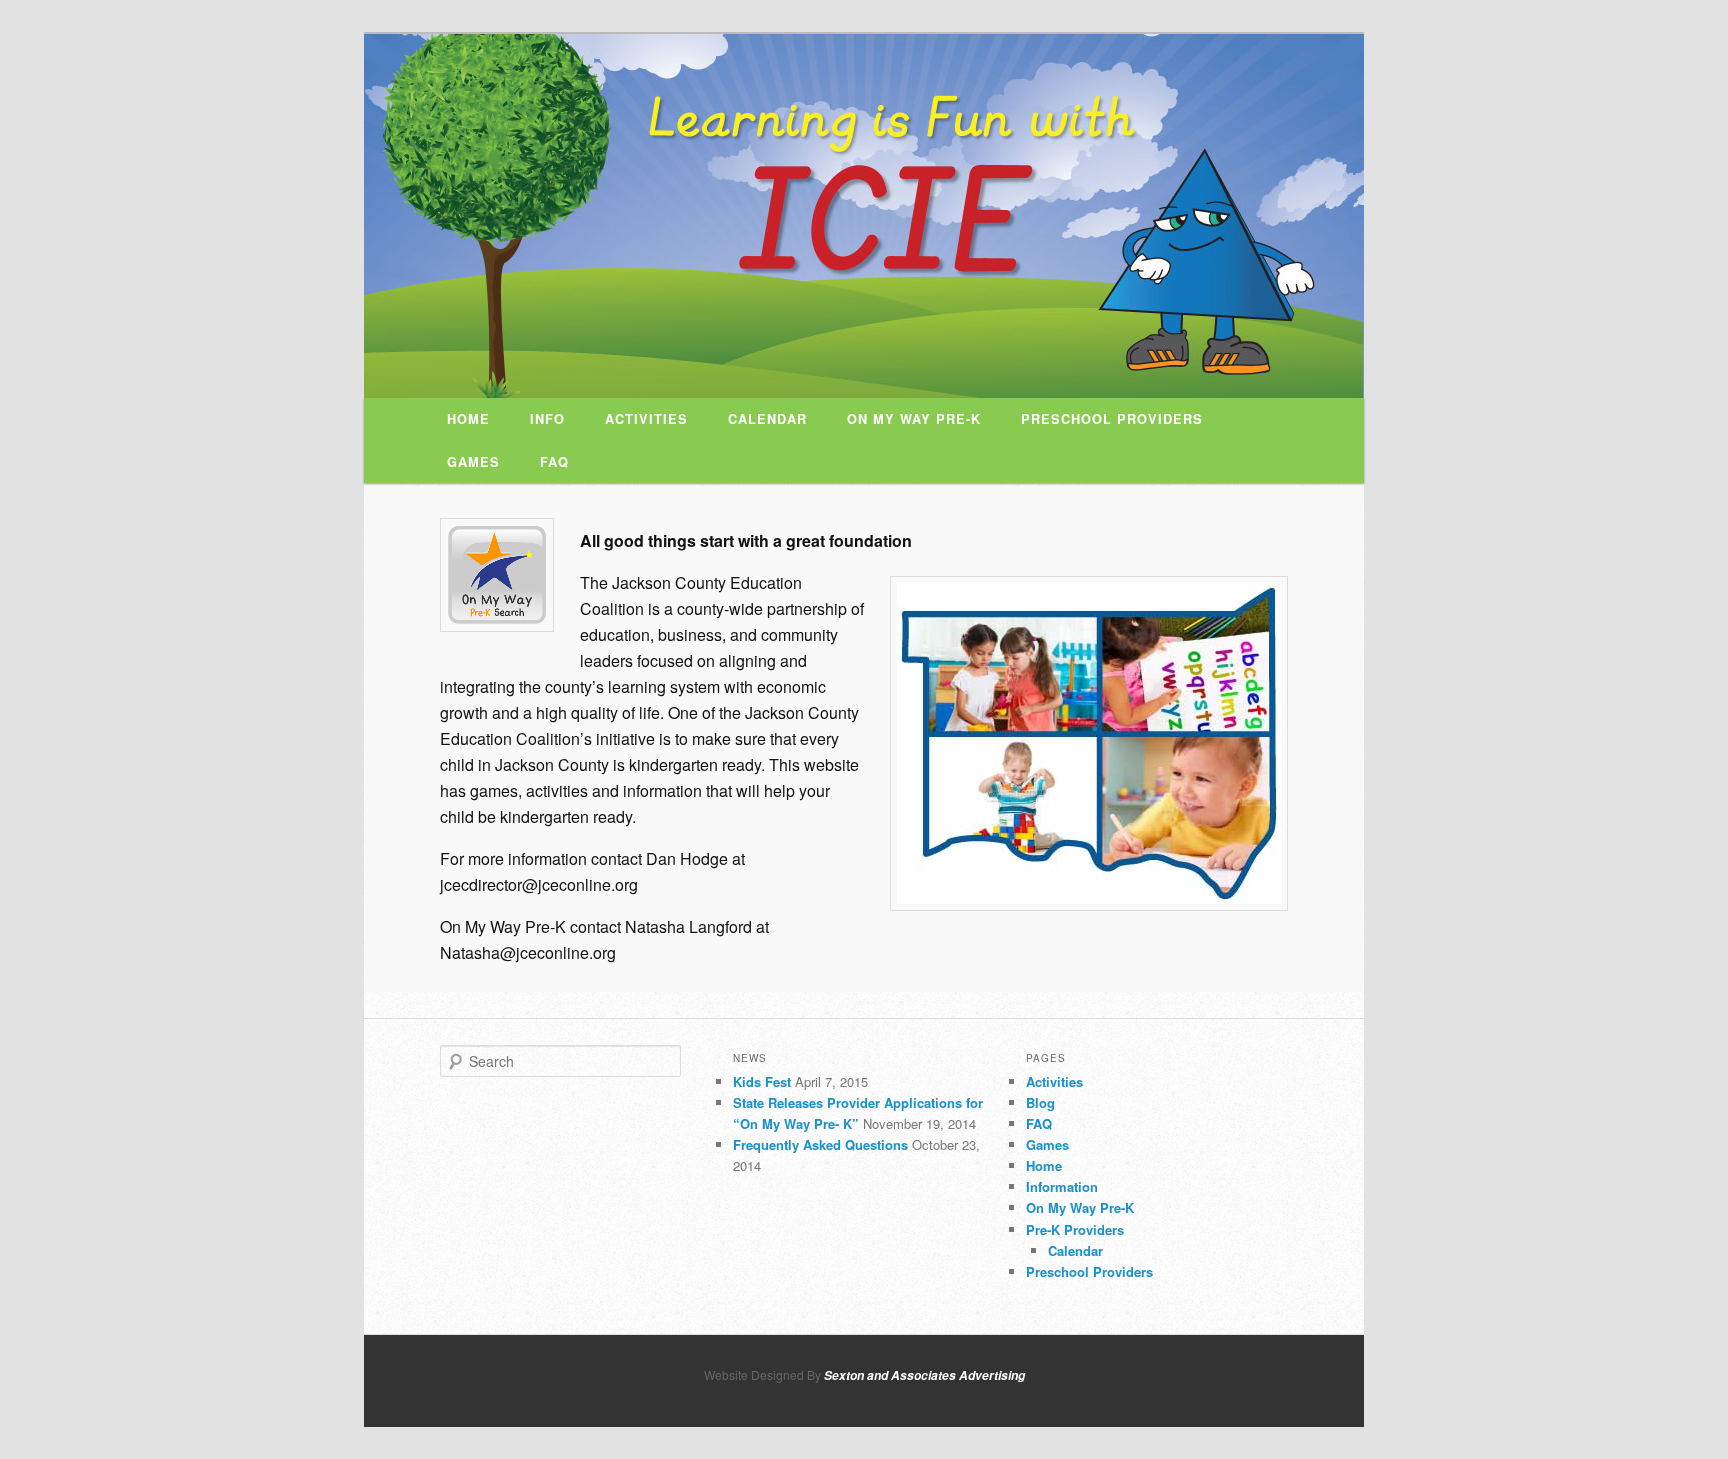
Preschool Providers (1112, 419)
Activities (646, 419)
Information (1062, 1186)
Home (468, 419)
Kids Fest (762, 1081)
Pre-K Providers (1075, 1229)
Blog (1040, 1102)
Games (473, 462)
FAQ (554, 462)
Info (547, 419)
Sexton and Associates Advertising (924, 1375)
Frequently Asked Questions (820, 1144)
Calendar (767, 419)
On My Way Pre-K (914, 419)
